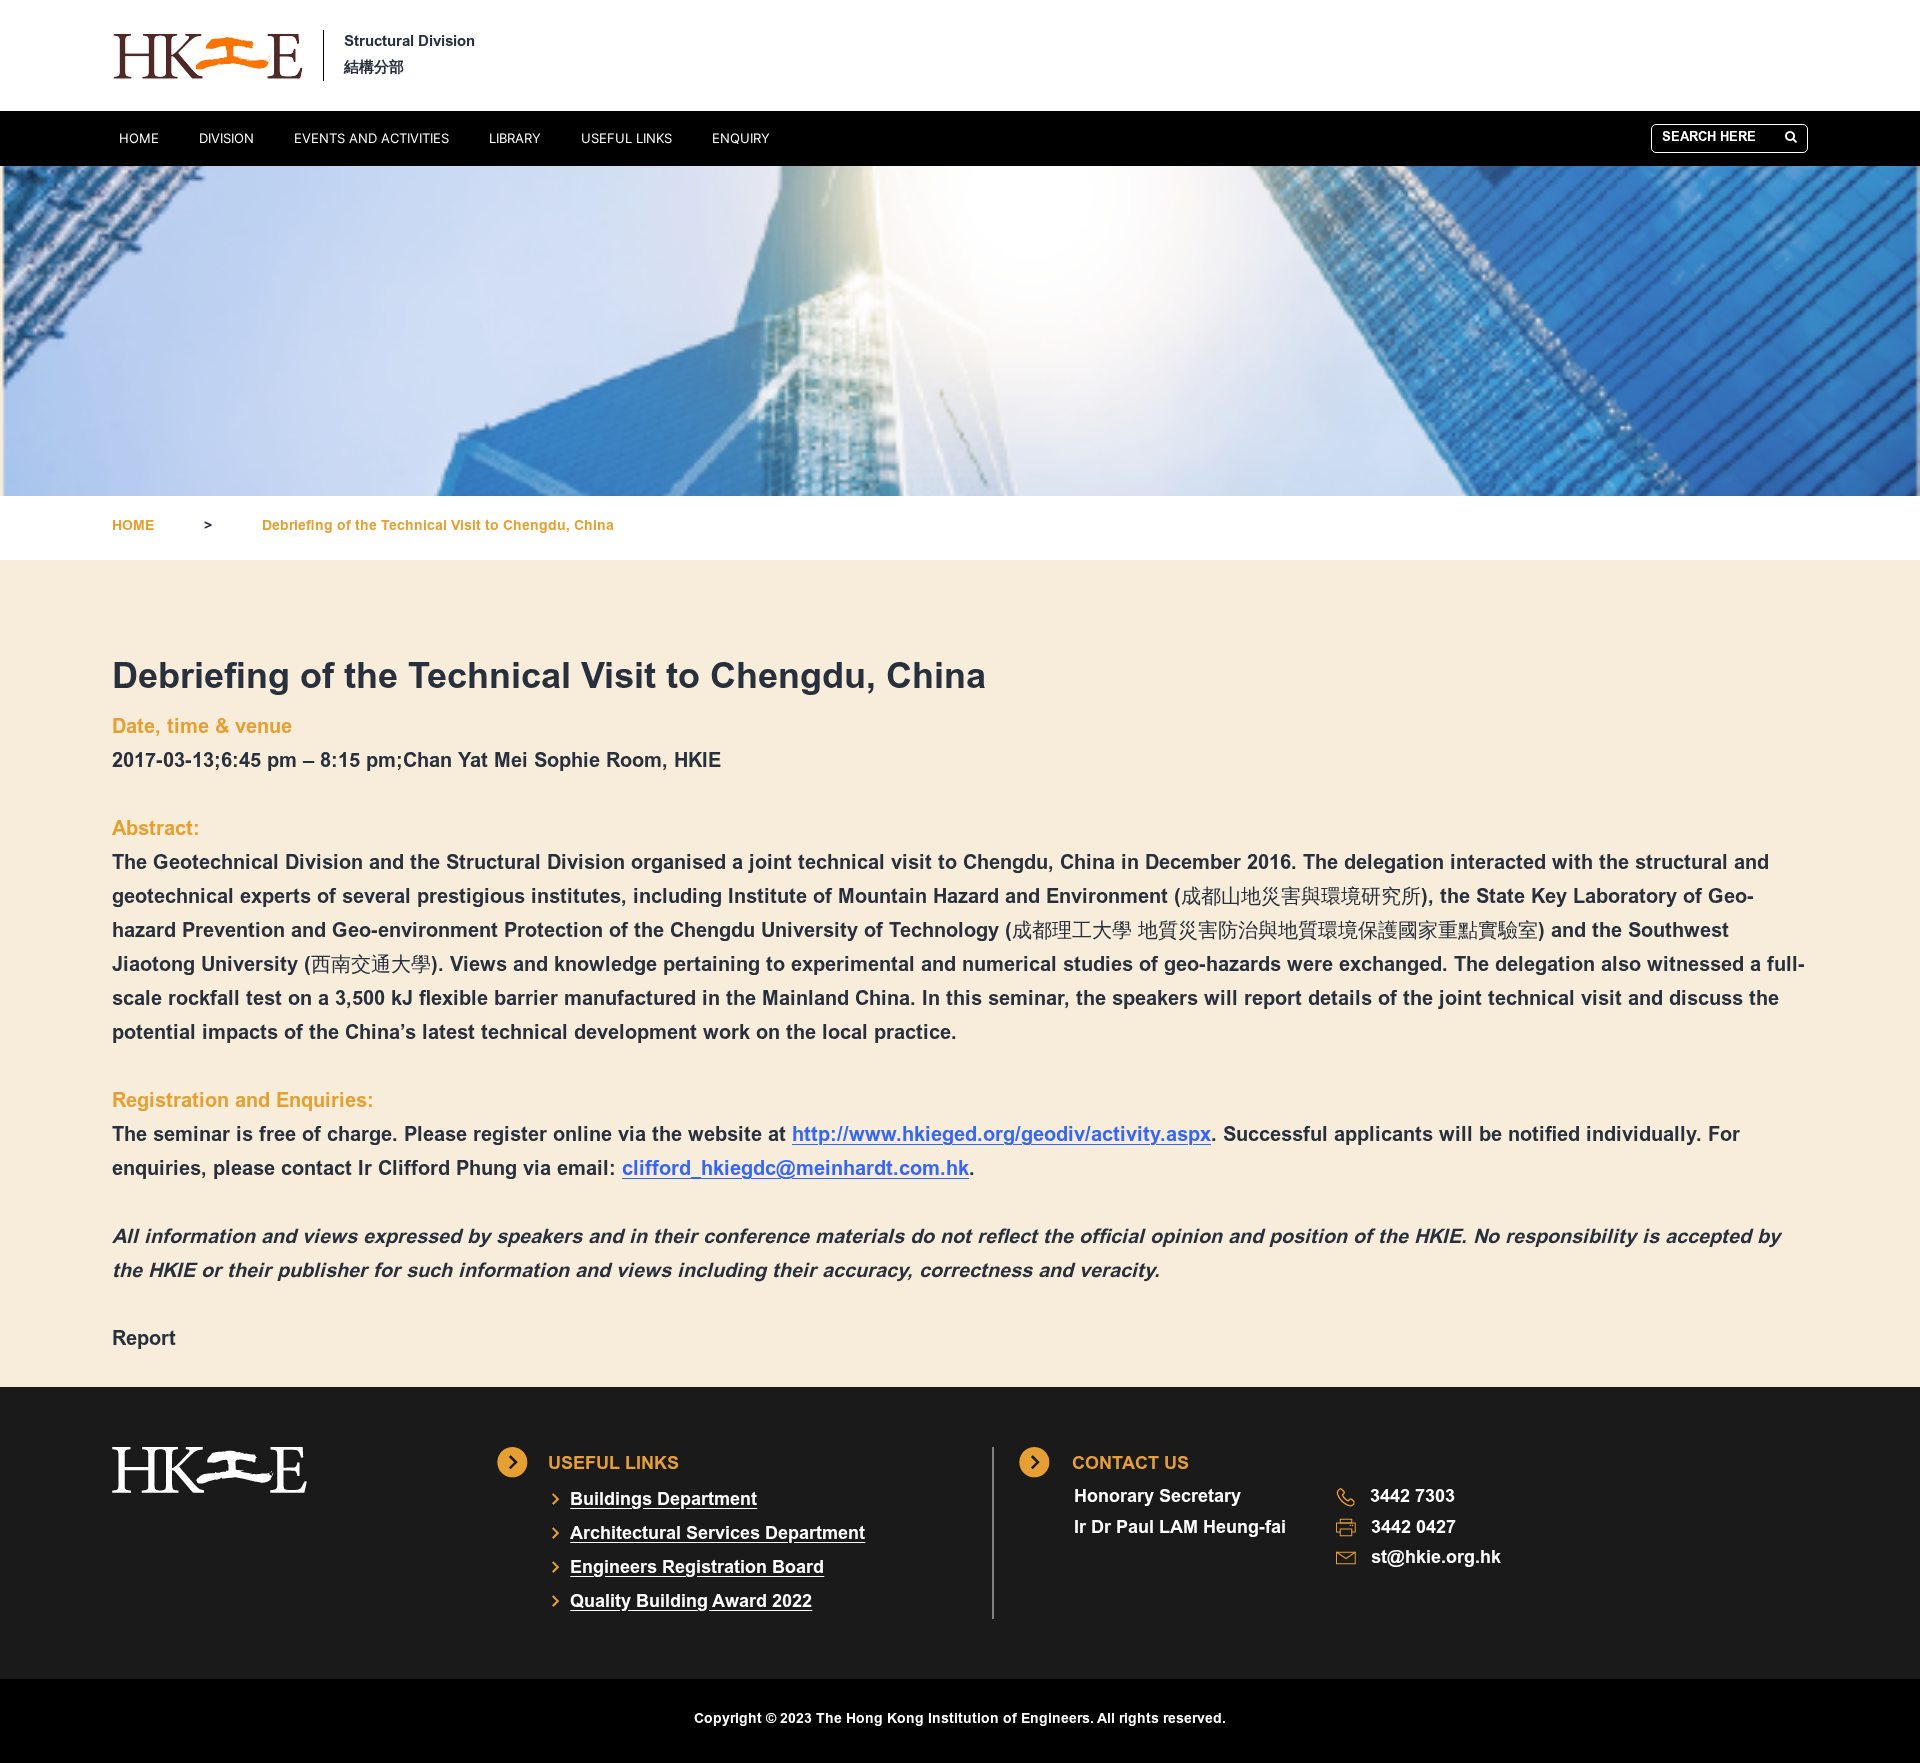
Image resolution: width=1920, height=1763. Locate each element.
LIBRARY (515, 138)
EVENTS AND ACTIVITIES (371, 138)
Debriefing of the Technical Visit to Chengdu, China (438, 527)
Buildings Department (663, 1501)
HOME (139, 138)
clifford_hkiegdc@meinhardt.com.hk (795, 1170)
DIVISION (226, 138)
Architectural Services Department (717, 1535)
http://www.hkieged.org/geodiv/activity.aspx (1001, 1136)
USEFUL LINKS (626, 138)
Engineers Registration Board (697, 1569)
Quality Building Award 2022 (691, 1603)
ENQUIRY (741, 138)
